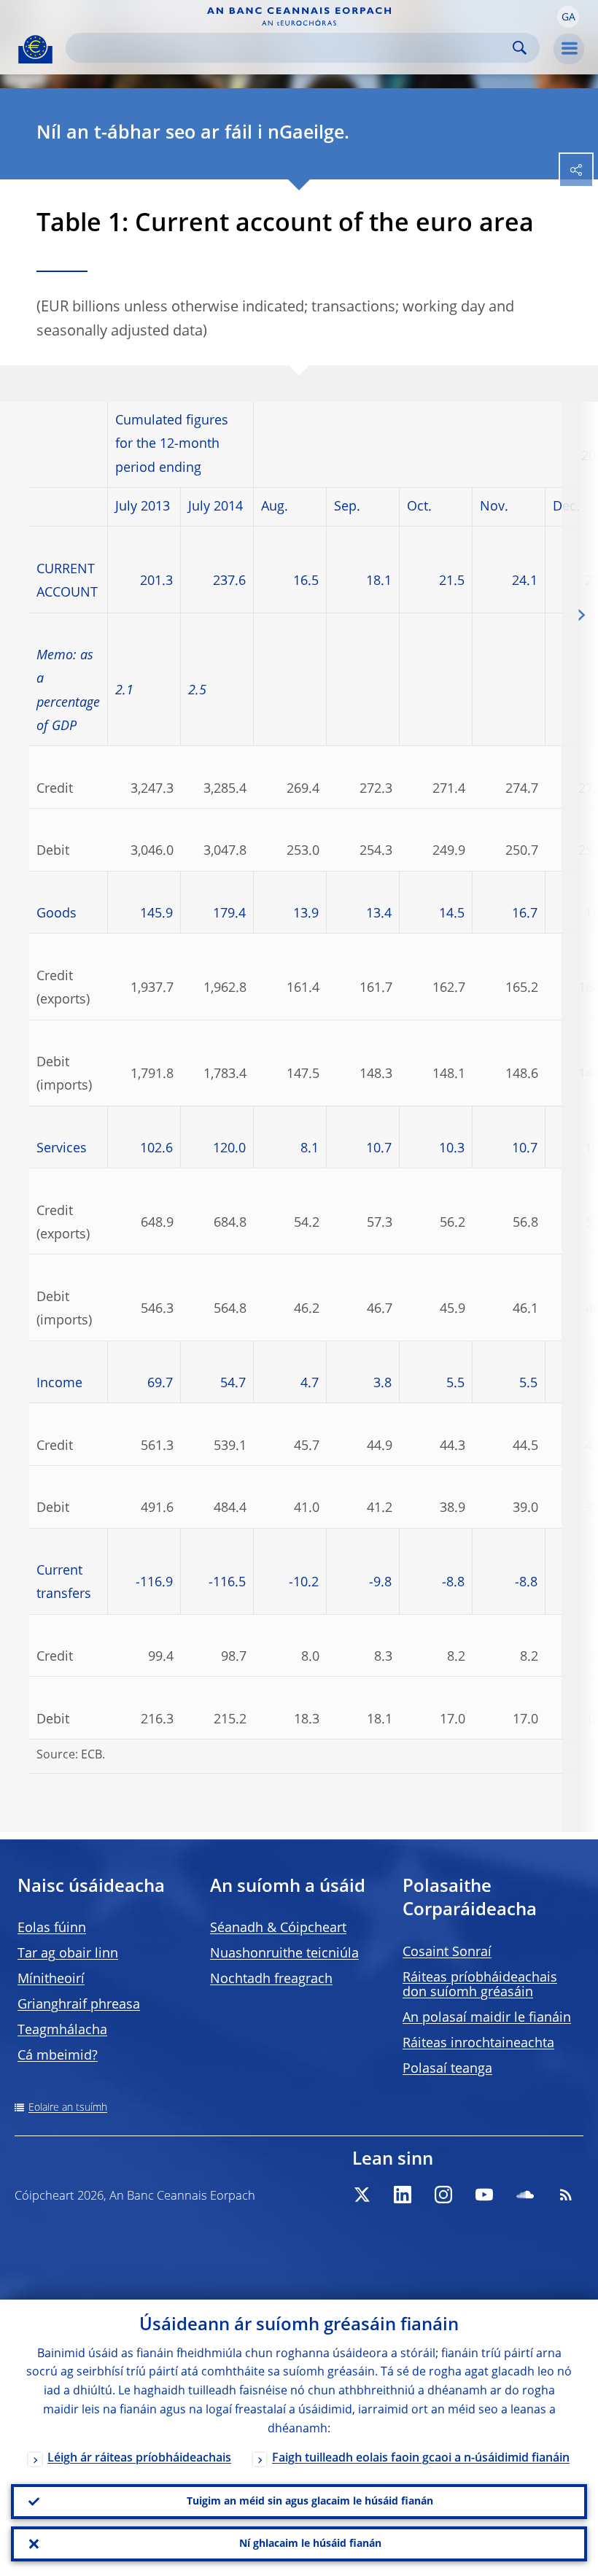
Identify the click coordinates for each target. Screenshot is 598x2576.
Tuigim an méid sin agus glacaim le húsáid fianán (310, 2502)
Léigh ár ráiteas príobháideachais (139, 2459)
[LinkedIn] (403, 2195)
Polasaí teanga (447, 2069)
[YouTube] (484, 2195)
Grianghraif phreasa (79, 2005)
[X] (362, 2195)
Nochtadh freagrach (271, 1979)
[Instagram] (443, 2195)
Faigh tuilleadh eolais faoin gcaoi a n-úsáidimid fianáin (421, 2459)
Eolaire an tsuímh (68, 2108)
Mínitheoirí (51, 1979)
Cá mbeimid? (58, 2056)
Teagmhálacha (62, 2030)
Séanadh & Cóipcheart (278, 1928)
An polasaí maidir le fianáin (487, 2018)
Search (520, 48)
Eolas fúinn (52, 1928)
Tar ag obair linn (68, 1954)
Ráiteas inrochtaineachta (478, 2044)
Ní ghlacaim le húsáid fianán (310, 2544)
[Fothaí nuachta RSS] (566, 2195)
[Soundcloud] (525, 2195)
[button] (568, 17)
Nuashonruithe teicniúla (284, 1954)
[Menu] (569, 49)
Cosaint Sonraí (447, 1952)
